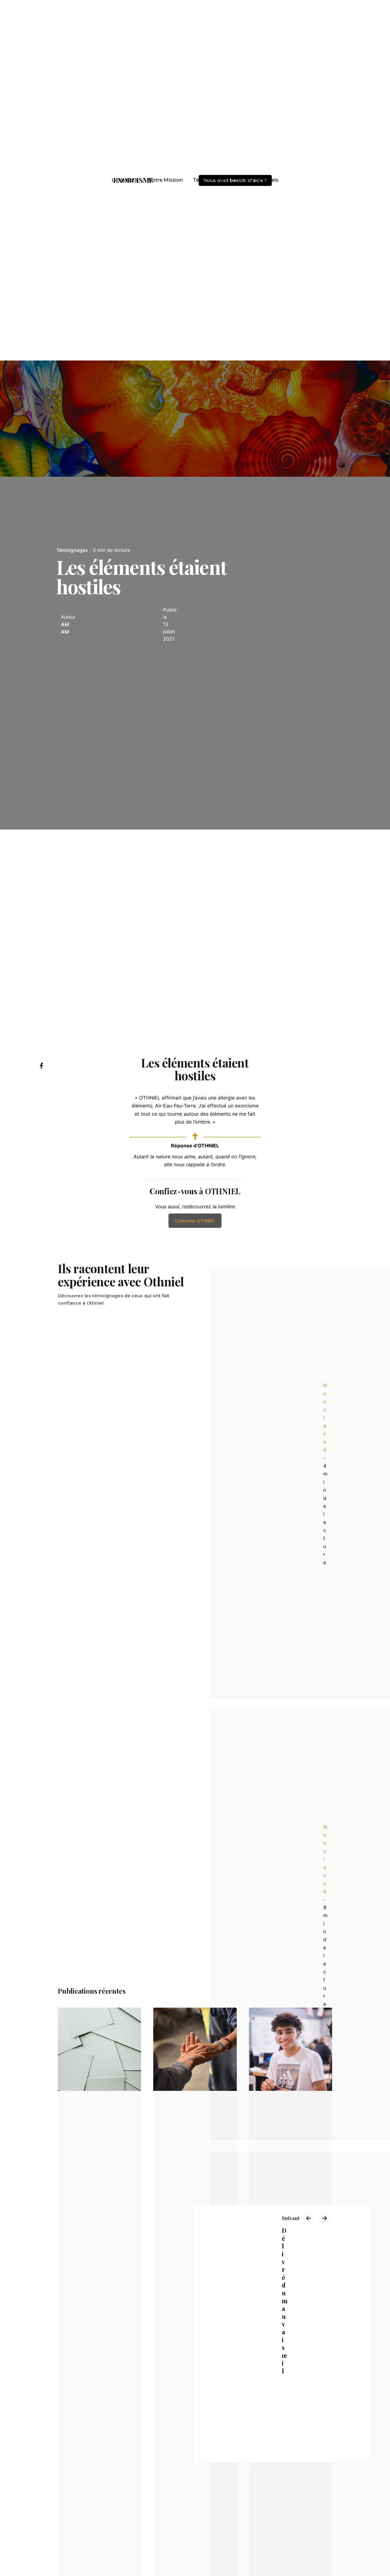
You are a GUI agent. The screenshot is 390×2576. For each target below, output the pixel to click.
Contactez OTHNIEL (195, 1221)
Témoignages (72, 550)
